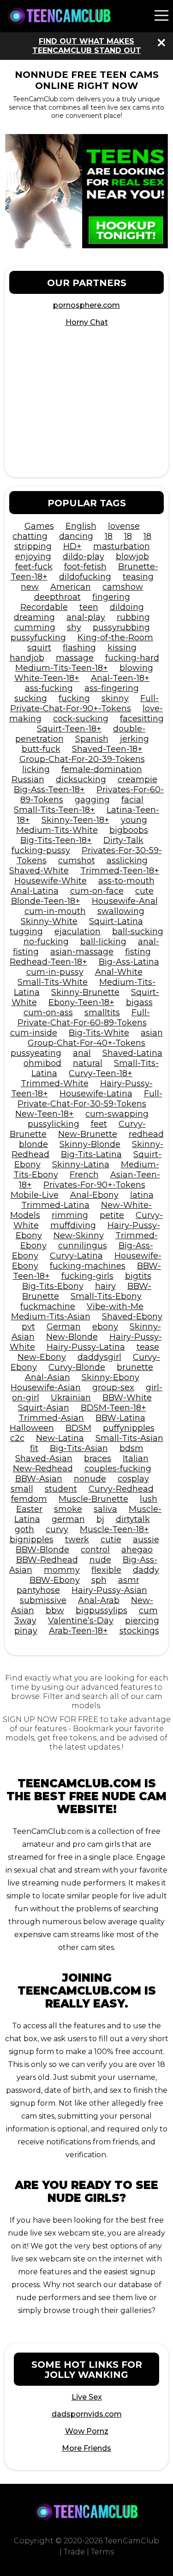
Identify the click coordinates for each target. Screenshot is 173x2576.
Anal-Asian (48, 1377)
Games (39, 526)
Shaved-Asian (44, 1458)
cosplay (133, 1479)
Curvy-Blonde (77, 1367)
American (71, 587)
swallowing (121, 911)
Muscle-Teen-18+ (114, 1529)
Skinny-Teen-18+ (75, 820)
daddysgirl (99, 1357)
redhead (146, 1134)
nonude (90, 1479)
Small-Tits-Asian (129, 1438)
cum (148, 1610)
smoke (68, 1509)
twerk (77, 1540)
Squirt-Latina (116, 921)
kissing (122, 648)
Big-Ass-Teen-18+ (49, 790)
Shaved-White (39, 871)
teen (89, 607)
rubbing (133, 617)
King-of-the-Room (115, 638)
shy (74, 627)
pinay (26, 1631)
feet (99, 1124)
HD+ (72, 546)
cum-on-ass (48, 1013)
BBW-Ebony (55, 1580)
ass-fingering (112, 688)
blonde (33, 1144)
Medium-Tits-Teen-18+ (62, 668)
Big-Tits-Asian (79, 1448)
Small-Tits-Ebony (106, 1296)
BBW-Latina (120, 1418)
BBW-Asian (39, 1479)
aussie (146, 1540)
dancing (76, 536)
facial (132, 800)
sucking (31, 698)
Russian (28, 779)
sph (99, 1580)
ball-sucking (138, 931)
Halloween (32, 1428)
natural (88, 1063)
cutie (111, 1540)
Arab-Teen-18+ (78, 1631)
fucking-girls (87, 1276)
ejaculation (78, 931)
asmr (129, 1580)
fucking (74, 698)
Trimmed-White (55, 1083)
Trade (74, 2552)
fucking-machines (88, 1266)
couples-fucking (118, 1469)
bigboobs (129, 830)
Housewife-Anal (125, 901)
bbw (55, 1610)
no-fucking (46, 942)
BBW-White (127, 1398)
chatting (30, 536)
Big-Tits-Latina (91, 1154)
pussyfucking (38, 638)
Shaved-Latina (132, 1053)
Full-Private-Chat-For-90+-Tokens (84, 703)
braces (98, 1458)
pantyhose (38, 1590)
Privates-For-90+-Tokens (94, 1185)
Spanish (92, 739)
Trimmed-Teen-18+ (120, 871)
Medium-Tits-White (57, 830)
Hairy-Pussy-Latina (86, 1347)
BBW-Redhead (47, 1560)
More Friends (86, 2448)
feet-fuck (34, 567)
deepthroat (57, 597)
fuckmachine (48, 1306)
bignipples (32, 1540)
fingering (111, 597)
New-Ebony (42, 1357)
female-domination (102, 769)
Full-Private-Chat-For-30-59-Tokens (90, 1099)
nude (100, 1560)
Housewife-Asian (46, 1388)
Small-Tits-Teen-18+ (54, 810)
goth (24, 1529)
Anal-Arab (99, 1600)
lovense (124, 526)
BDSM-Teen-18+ (113, 1408)
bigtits (138, 1276)
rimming (70, 1215)
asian (152, 1033)
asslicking (127, 861)
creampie (137, 779)
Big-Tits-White (99, 1033)
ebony (105, 1327)
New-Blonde (72, 1337)
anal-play (86, 617)
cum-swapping (117, 1114)
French (84, 1175)
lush (149, 1499)
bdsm (131, 1448)
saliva (105, 1509)
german (68, 1519)
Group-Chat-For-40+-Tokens (86, 1043)
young (134, 820)
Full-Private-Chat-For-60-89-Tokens (84, 1018)
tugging (26, 931)
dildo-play (84, 556)
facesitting (142, 719)
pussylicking (54, 1124)
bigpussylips (101, 1610)
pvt (28, 1327)
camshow (123, 587)
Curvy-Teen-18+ (101, 1073)
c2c (17, 1438)
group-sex (113, 1388)
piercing (142, 1621)
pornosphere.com (86, 305)
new (30, 587)
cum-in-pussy (55, 972)
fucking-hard (132, 658)
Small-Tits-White (53, 982)
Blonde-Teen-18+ (46, 901)
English (81, 526)
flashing (79, 648)
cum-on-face (97, 891)
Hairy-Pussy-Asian (109, 1590)
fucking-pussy (41, 850)
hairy (105, 1286)
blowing (136, 668)
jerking (134, 739)
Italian (136, 1458)
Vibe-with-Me (115, 1306)
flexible (106, 1570)
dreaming (34, 617)
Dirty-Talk (123, 840)
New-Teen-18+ (45, 1114)
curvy (57, 1529)
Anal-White (119, 972)
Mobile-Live (35, 1195)
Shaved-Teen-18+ (107, 749)
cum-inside (34, 1033)
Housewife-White (51, 881)
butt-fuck (41, 749)
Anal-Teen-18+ (120, 678)
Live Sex (87, 2397)
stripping (33, 546)
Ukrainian (71, 1398)
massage (75, 658)
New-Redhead (43, 1469)
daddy (146, 1570)
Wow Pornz (87, 2431)
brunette (135, 1367)
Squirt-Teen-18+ (69, 729)
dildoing (127, 607)
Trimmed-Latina (55, 1205)
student (61, 1489)
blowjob (132, 556)
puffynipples (129, 1428)
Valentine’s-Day (81, 1621)
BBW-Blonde (42, 1550)
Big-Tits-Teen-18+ (56, 840)
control (95, 1550)
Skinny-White (49, 921)
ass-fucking (49, 688)
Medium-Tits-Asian (51, 1317)
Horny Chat (87, 322)
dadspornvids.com (87, 2414)
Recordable (44, 607)
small (22, 1489)
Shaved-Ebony (132, 1317)
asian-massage (82, 952)
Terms (102, 2552)
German (64, 1327)
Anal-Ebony (94, 1195)
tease (148, 1347)
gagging (92, 800)
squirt (39, 648)
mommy (62, 1570)
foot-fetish (85, 567)
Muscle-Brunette (93, 1499)
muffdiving (73, 1225)
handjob (27, 658)
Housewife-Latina (96, 1094)
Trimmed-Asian (51, 1418)
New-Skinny (79, 1235)
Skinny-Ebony (110, 1377)
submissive (43, 1600)
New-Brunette (88, 1134)
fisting (138, 952)
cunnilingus (83, 1246)
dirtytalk (133, 1519)
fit (34, 1448)
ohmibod (42, 1063)
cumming (35, 627)
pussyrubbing (121, 627)
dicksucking (81, 779)
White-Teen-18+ (47, 678)
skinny (115, 698)
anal (82, 1053)
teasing (138, 577)
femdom (29, 1499)
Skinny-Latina (81, 1165)
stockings (139, 1631)
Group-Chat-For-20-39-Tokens (82, 759)
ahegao (137, 1550)
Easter (29, 1509)
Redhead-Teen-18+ (48, 962)
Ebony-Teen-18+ (81, 1002)
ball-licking (103, 942)
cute (144, 891)
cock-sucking (81, 719)
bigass (139, 1002)
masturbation (122, 546)
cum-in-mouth (55, 911)
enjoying (33, 556)
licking (36, 769)
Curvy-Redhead (121, 1489)
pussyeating (36, 1053)
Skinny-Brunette (85, 992)
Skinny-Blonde (90, 1144)
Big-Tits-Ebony (53, 1286)
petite (112, 1215)
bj (100, 1519)
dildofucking (85, 577)
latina (142, 1195)
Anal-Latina (35, 891)
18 (109, 536)
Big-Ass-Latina (129, 962)
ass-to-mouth (126, 881)
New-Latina (60, 1438)
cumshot (77, 861)
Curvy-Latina (76, 1256)
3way (25, 1621)
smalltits (102, 1013)
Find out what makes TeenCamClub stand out (87, 46)
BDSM (78, 1428)
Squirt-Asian (44, 1408)
